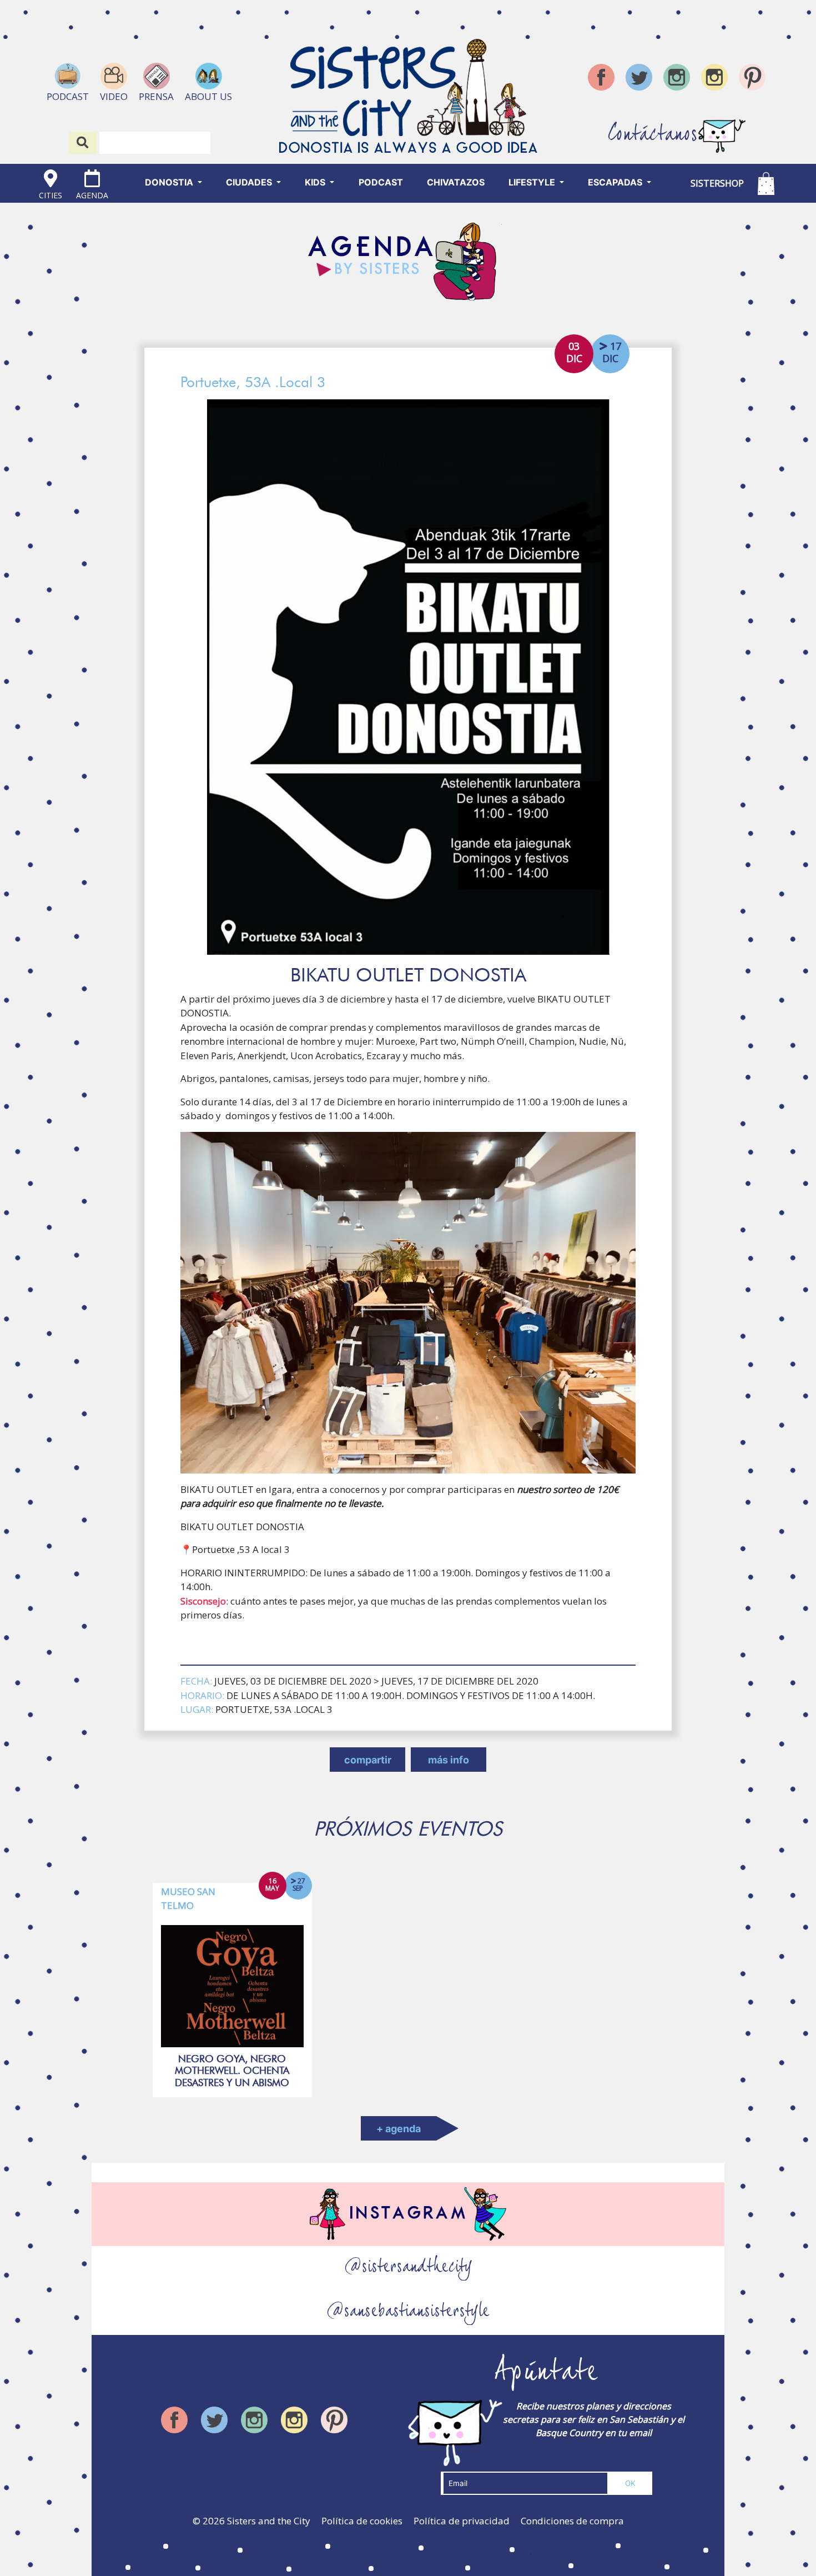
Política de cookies (362, 2521)
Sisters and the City (269, 2521)
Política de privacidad (462, 2521)
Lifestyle (533, 182)
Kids (316, 182)
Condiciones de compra (572, 2521)
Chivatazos (456, 182)
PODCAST (381, 182)
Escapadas (616, 182)
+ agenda (399, 2129)
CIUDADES (250, 182)
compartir (368, 1760)
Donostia (170, 182)
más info (449, 1760)
